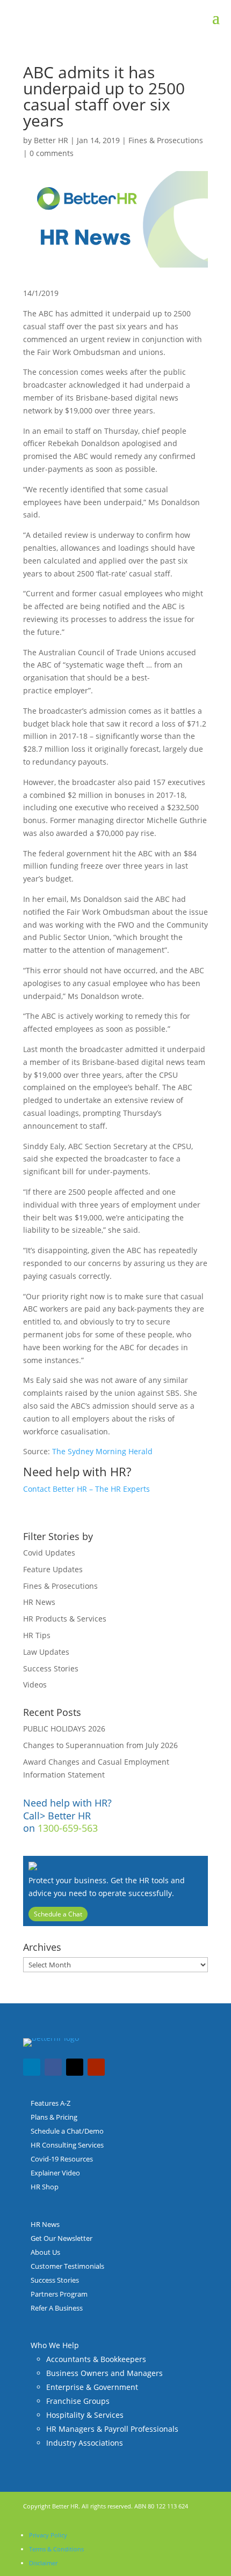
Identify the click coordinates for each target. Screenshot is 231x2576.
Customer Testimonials (67, 2266)
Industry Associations (85, 2443)
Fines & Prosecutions (166, 140)
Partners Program (59, 2294)
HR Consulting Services (67, 2145)
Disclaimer (43, 2563)
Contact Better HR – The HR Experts (86, 1489)
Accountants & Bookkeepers (96, 2359)
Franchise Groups (78, 2401)
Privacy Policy (48, 2535)
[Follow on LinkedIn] (32, 2067)
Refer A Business (57, 2308)
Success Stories (51, 1668)
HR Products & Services (65, 1619)
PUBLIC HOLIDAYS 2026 (64, 1729)
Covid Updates (49, 1553)
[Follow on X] (75, 2067)
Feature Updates (53, 1569)
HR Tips (37, 1635)
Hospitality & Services (85, 2415)
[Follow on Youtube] (96, 2067)
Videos (35, 1685)
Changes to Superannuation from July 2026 (100, 1745)
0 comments (52, 153)
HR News (39, 1602)
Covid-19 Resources (62, 2159)
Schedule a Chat (58, 1914)
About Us (45, 2252)
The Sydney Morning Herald (102, 1451)
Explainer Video (55, 2173)
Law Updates (46, 1652)
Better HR (51, 140)
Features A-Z (50, 2103)
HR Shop (45, 2187)
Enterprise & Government (92, 2387)
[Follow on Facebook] (53, 2067)
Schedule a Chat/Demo (67, 2131)
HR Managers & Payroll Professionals (112, 2429)
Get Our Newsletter (62, 2238)
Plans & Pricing (54, 2117)
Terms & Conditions (56, 2549)
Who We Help (55, 2345)
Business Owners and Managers (104, 2373)
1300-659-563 (68, 1828)
